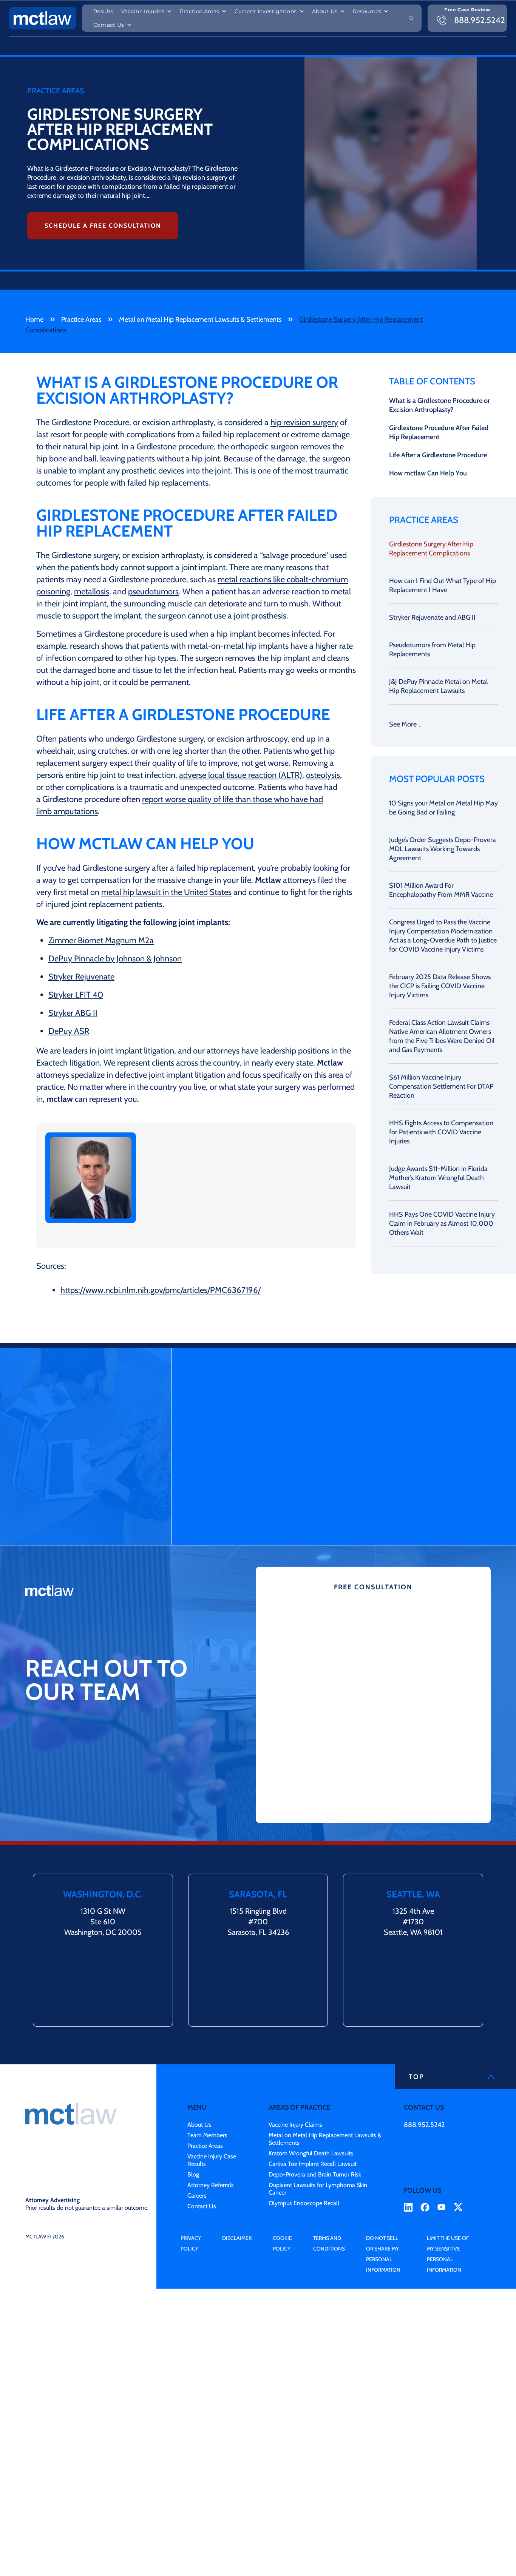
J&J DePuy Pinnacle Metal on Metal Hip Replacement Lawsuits (438, 686)
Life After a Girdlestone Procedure (438, 455)
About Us (325, 11)
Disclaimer (237, 2238)
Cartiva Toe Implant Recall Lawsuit (313, 2164)
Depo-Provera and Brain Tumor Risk (315, 2174)
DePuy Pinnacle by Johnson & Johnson (115, 959)
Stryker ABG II (73, 1013)
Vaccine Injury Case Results (212, 2160)
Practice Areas (200, 11)
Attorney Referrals (211, 2185)
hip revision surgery (304, 422)
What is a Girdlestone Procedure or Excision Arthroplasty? (440, 405)
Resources (367, 11)
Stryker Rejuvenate (81, 977)
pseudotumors (153, 592)
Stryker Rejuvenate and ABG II (432, 617)
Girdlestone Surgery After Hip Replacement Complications (431, 549)
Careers (197, 2196)
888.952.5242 (424, 2125)
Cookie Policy (282, 2243)
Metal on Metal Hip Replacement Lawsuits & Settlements (200, 319)
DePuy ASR (69, 1031)
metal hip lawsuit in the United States (166, 892)
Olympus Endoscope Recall (304, 2203)
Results (103, 11)
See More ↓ (405, 724)
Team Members (207, 2135)
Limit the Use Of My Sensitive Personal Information (448, 2254)
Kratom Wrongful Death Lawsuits (311, 2153)
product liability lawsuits (225, 1178)
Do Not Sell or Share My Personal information (383, 2254)
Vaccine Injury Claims (295, 2125)
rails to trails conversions (233, 1169)
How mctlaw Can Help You (428, 473)
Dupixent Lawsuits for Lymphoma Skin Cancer (318, 2189)
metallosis (92, 592)
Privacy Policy (191, 2243)
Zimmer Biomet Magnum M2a (101, 940)
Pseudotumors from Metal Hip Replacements (432, 649)
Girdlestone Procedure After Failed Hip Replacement (439, 432)
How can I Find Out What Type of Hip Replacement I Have (443, 585)
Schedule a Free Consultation (103, 226)
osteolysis (323, 775)
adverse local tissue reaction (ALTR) (241, 775)
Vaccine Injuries (143, 11)
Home (34, 319)
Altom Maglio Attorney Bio (208, 1234)
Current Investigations (266, 11)
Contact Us (109, 25)
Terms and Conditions (329, 2243)
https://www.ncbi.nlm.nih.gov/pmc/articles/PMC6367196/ (161, 1290)
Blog (193, 2174)
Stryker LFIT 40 (76, 995)
